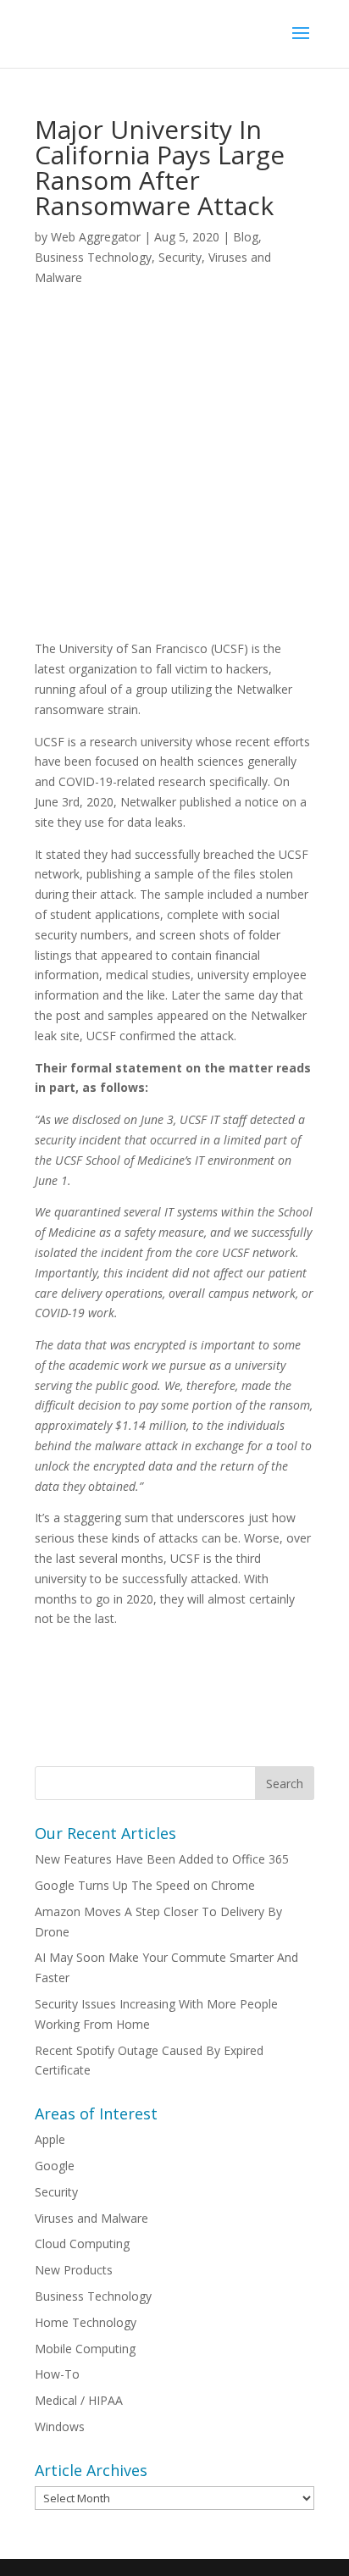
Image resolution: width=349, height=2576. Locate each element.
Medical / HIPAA (79, 2400)
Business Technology (93, 257)
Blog (246, 237)
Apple (50, 2139)
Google (55, 2166)
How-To (57, 2374)
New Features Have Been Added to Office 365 (162, 1859)
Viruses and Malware (91, 2218)
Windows (60, 2426)
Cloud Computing (82, 2244)
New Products (74, 2270)
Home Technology (86, 2322)
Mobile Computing (85, 2349)
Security (180, 257)
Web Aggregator (96, 237)
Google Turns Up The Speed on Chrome (145, 1885)
